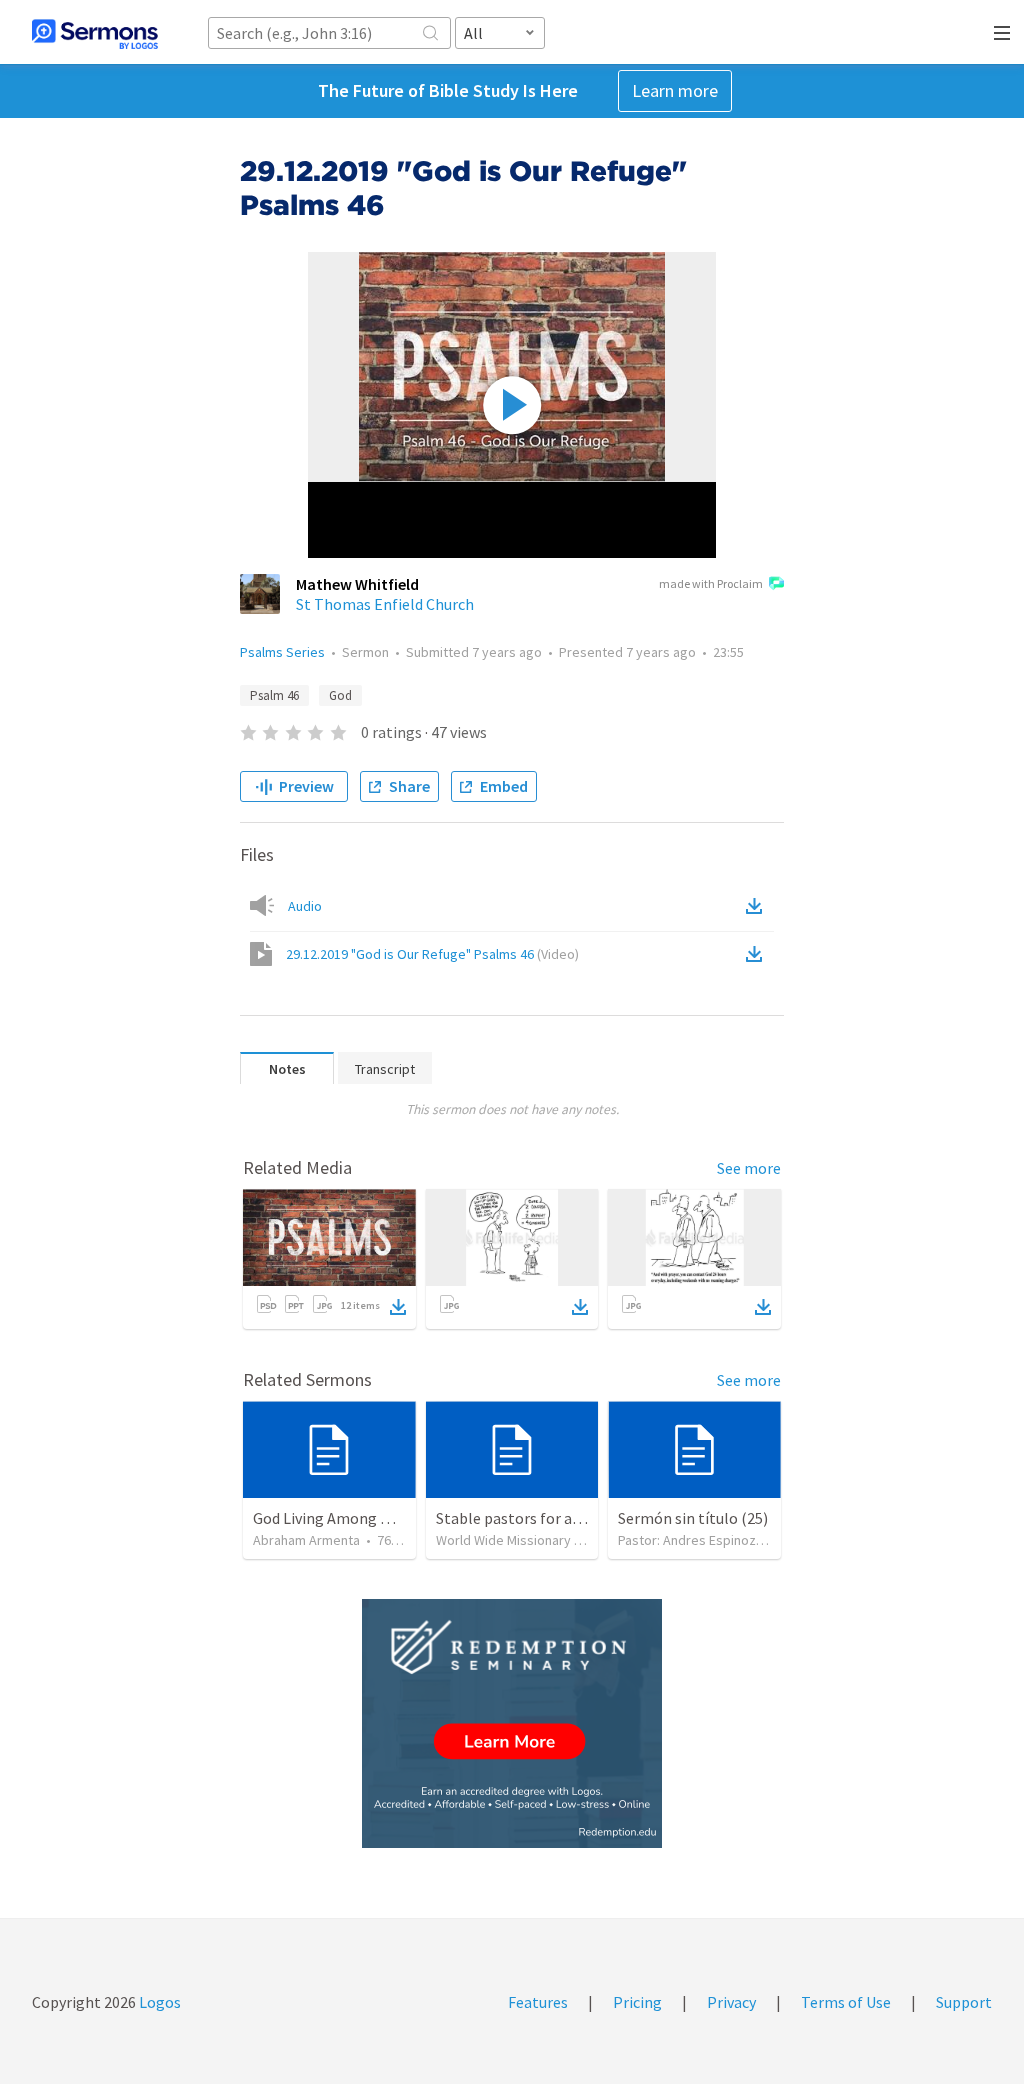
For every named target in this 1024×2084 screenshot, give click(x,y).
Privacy (731, 2002)
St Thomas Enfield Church (385, 604)
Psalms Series (282, 652)
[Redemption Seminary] (512, 1723)
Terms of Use (846, 2002)
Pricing (637, 2002)
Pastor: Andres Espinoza (690, 1540)
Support (964, 2002)
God (340, 695)
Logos (158, 2002)
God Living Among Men (331, 1518)
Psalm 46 (274, 695)
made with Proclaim (711, 583)
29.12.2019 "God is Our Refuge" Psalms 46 (432, 954)
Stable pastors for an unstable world (561, 1518)
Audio (305, 906)
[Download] (398, 1307)
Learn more (675, 90)
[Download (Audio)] (758, 906)
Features (538, 2002)
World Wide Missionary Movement (537, 1540)
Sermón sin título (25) (693, 1518)
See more (749, 1168)
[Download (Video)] (758, 954)
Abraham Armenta (306, 1540)
